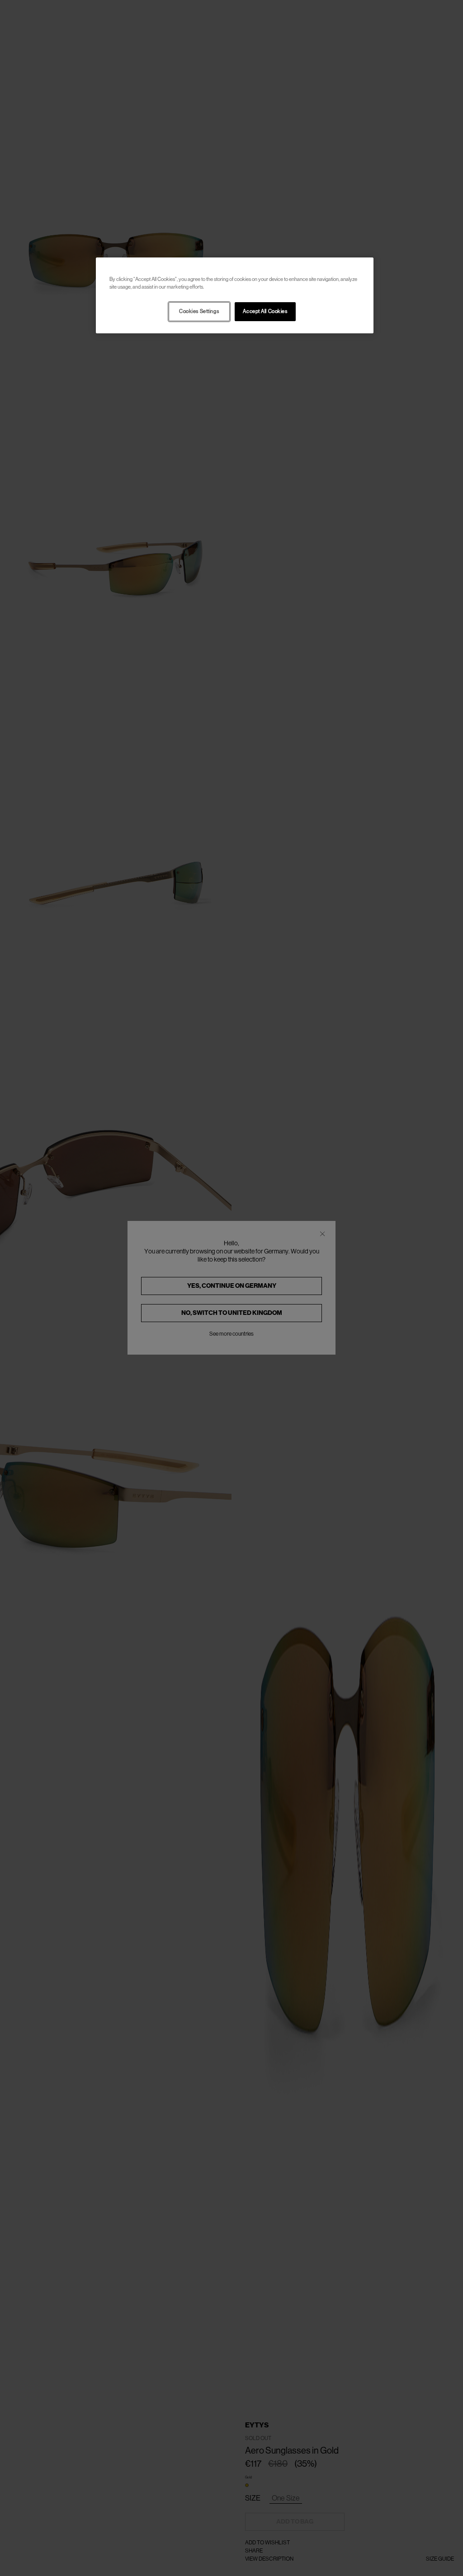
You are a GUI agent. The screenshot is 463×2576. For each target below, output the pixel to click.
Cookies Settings (199, 311)
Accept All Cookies (265, 311)
